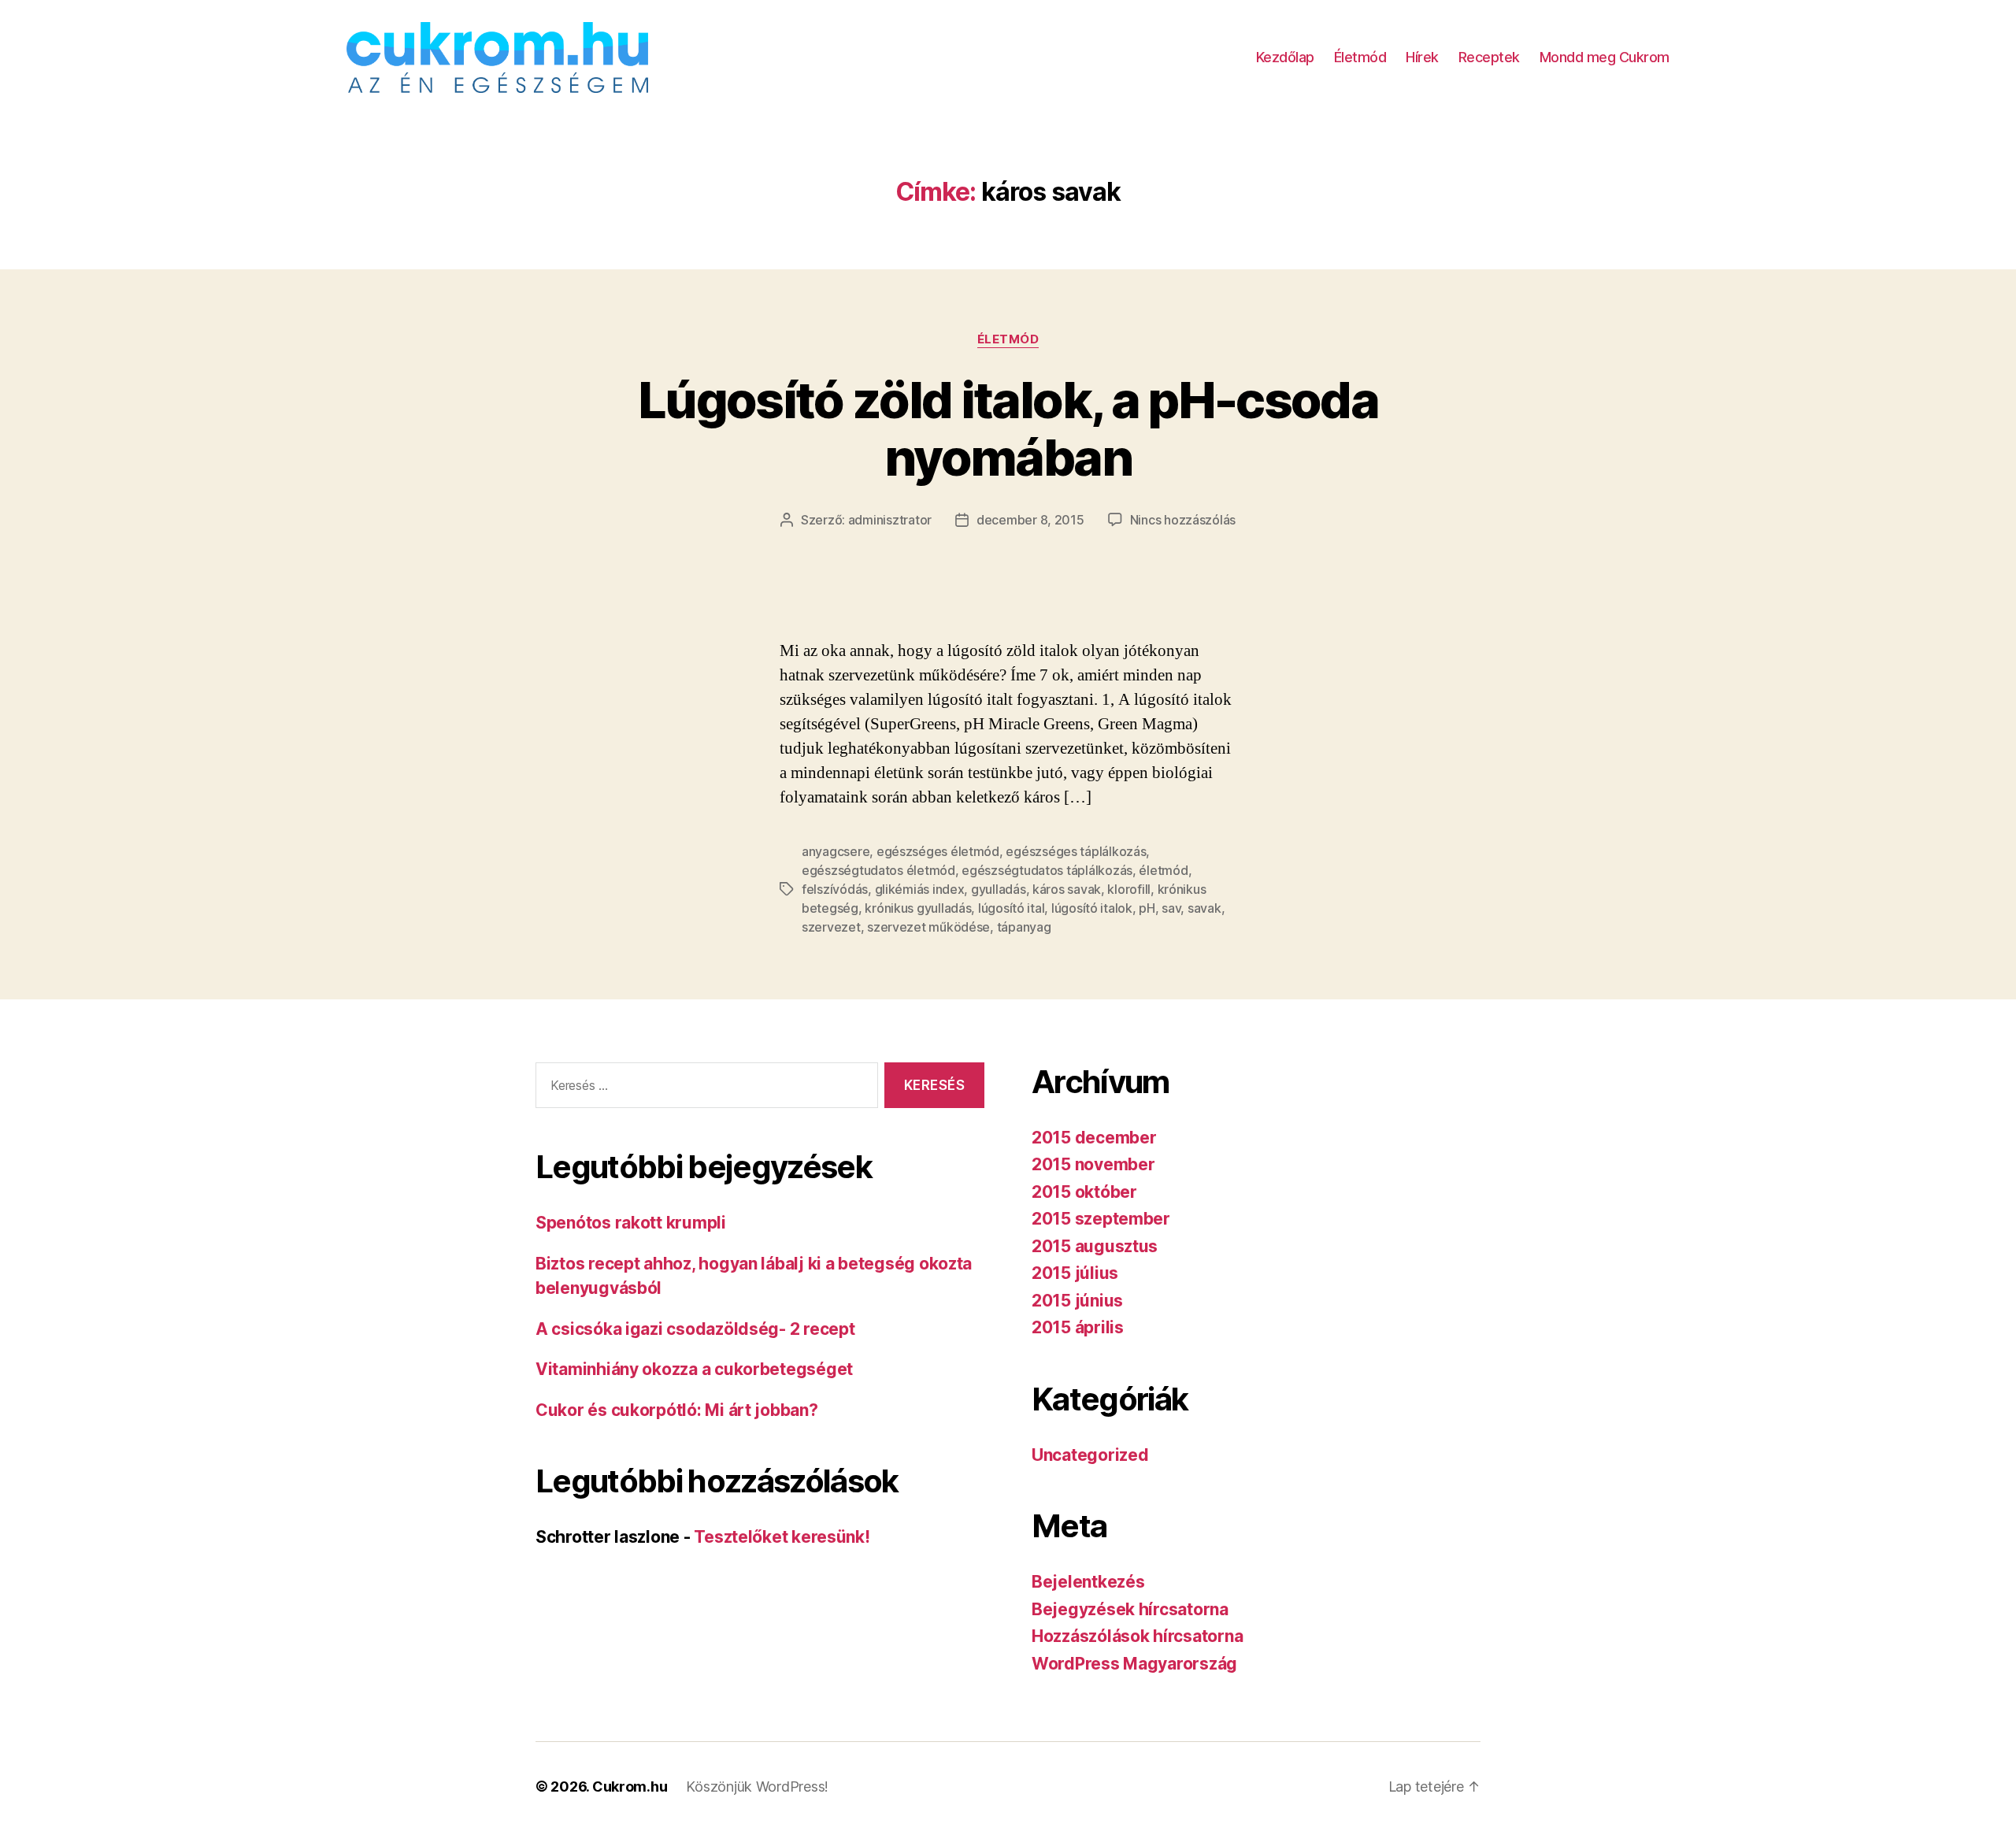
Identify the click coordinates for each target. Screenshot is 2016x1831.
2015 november (1093, 1164)
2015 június (1077, 1301)
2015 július (1075, 1273)
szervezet (831, 927)
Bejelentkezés (1088, 1582)
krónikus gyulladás (918, 908)
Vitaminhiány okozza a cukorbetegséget (694, 1369)
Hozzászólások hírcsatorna (1137, 1636)
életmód (1163, 870)
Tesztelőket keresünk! (782, 1537)
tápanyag (1024, 927)
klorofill (1129, 889)
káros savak (1067, 889)
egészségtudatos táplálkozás (1047, 870)
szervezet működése (928, 927)
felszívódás (835, 889)
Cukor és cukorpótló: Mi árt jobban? (677, 1410)
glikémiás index (920, 889)
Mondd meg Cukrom (1605, 57)
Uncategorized (1090, 1455)
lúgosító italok (1092, 908)
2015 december (1094, 1138)
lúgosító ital (1012, 908)
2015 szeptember (1101, 1219)
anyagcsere (836, 851)
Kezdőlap (1285, 57)
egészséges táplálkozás (1076, 851)
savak (1204, 908)
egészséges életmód (938, 851)
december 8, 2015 (1030, 520)
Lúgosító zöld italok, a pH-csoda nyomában (1008, 428)
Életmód (1360, 57)
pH (1147, 908)
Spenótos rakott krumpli (631, 1223)
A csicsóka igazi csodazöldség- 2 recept (695, 1329)
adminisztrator (890, 520)
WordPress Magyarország (1134, 1664)
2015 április (1078, 1327)
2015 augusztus (1095, 1246)
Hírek (1422, 57)
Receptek (1489, 57)
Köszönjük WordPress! (757, 1787)
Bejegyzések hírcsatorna (1130, 1609)
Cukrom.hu (630, 1787)
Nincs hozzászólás (1183, 520)
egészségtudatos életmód (878, 870)
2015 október (1084, 1192)
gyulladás (999, 889)
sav (1171, 908)
